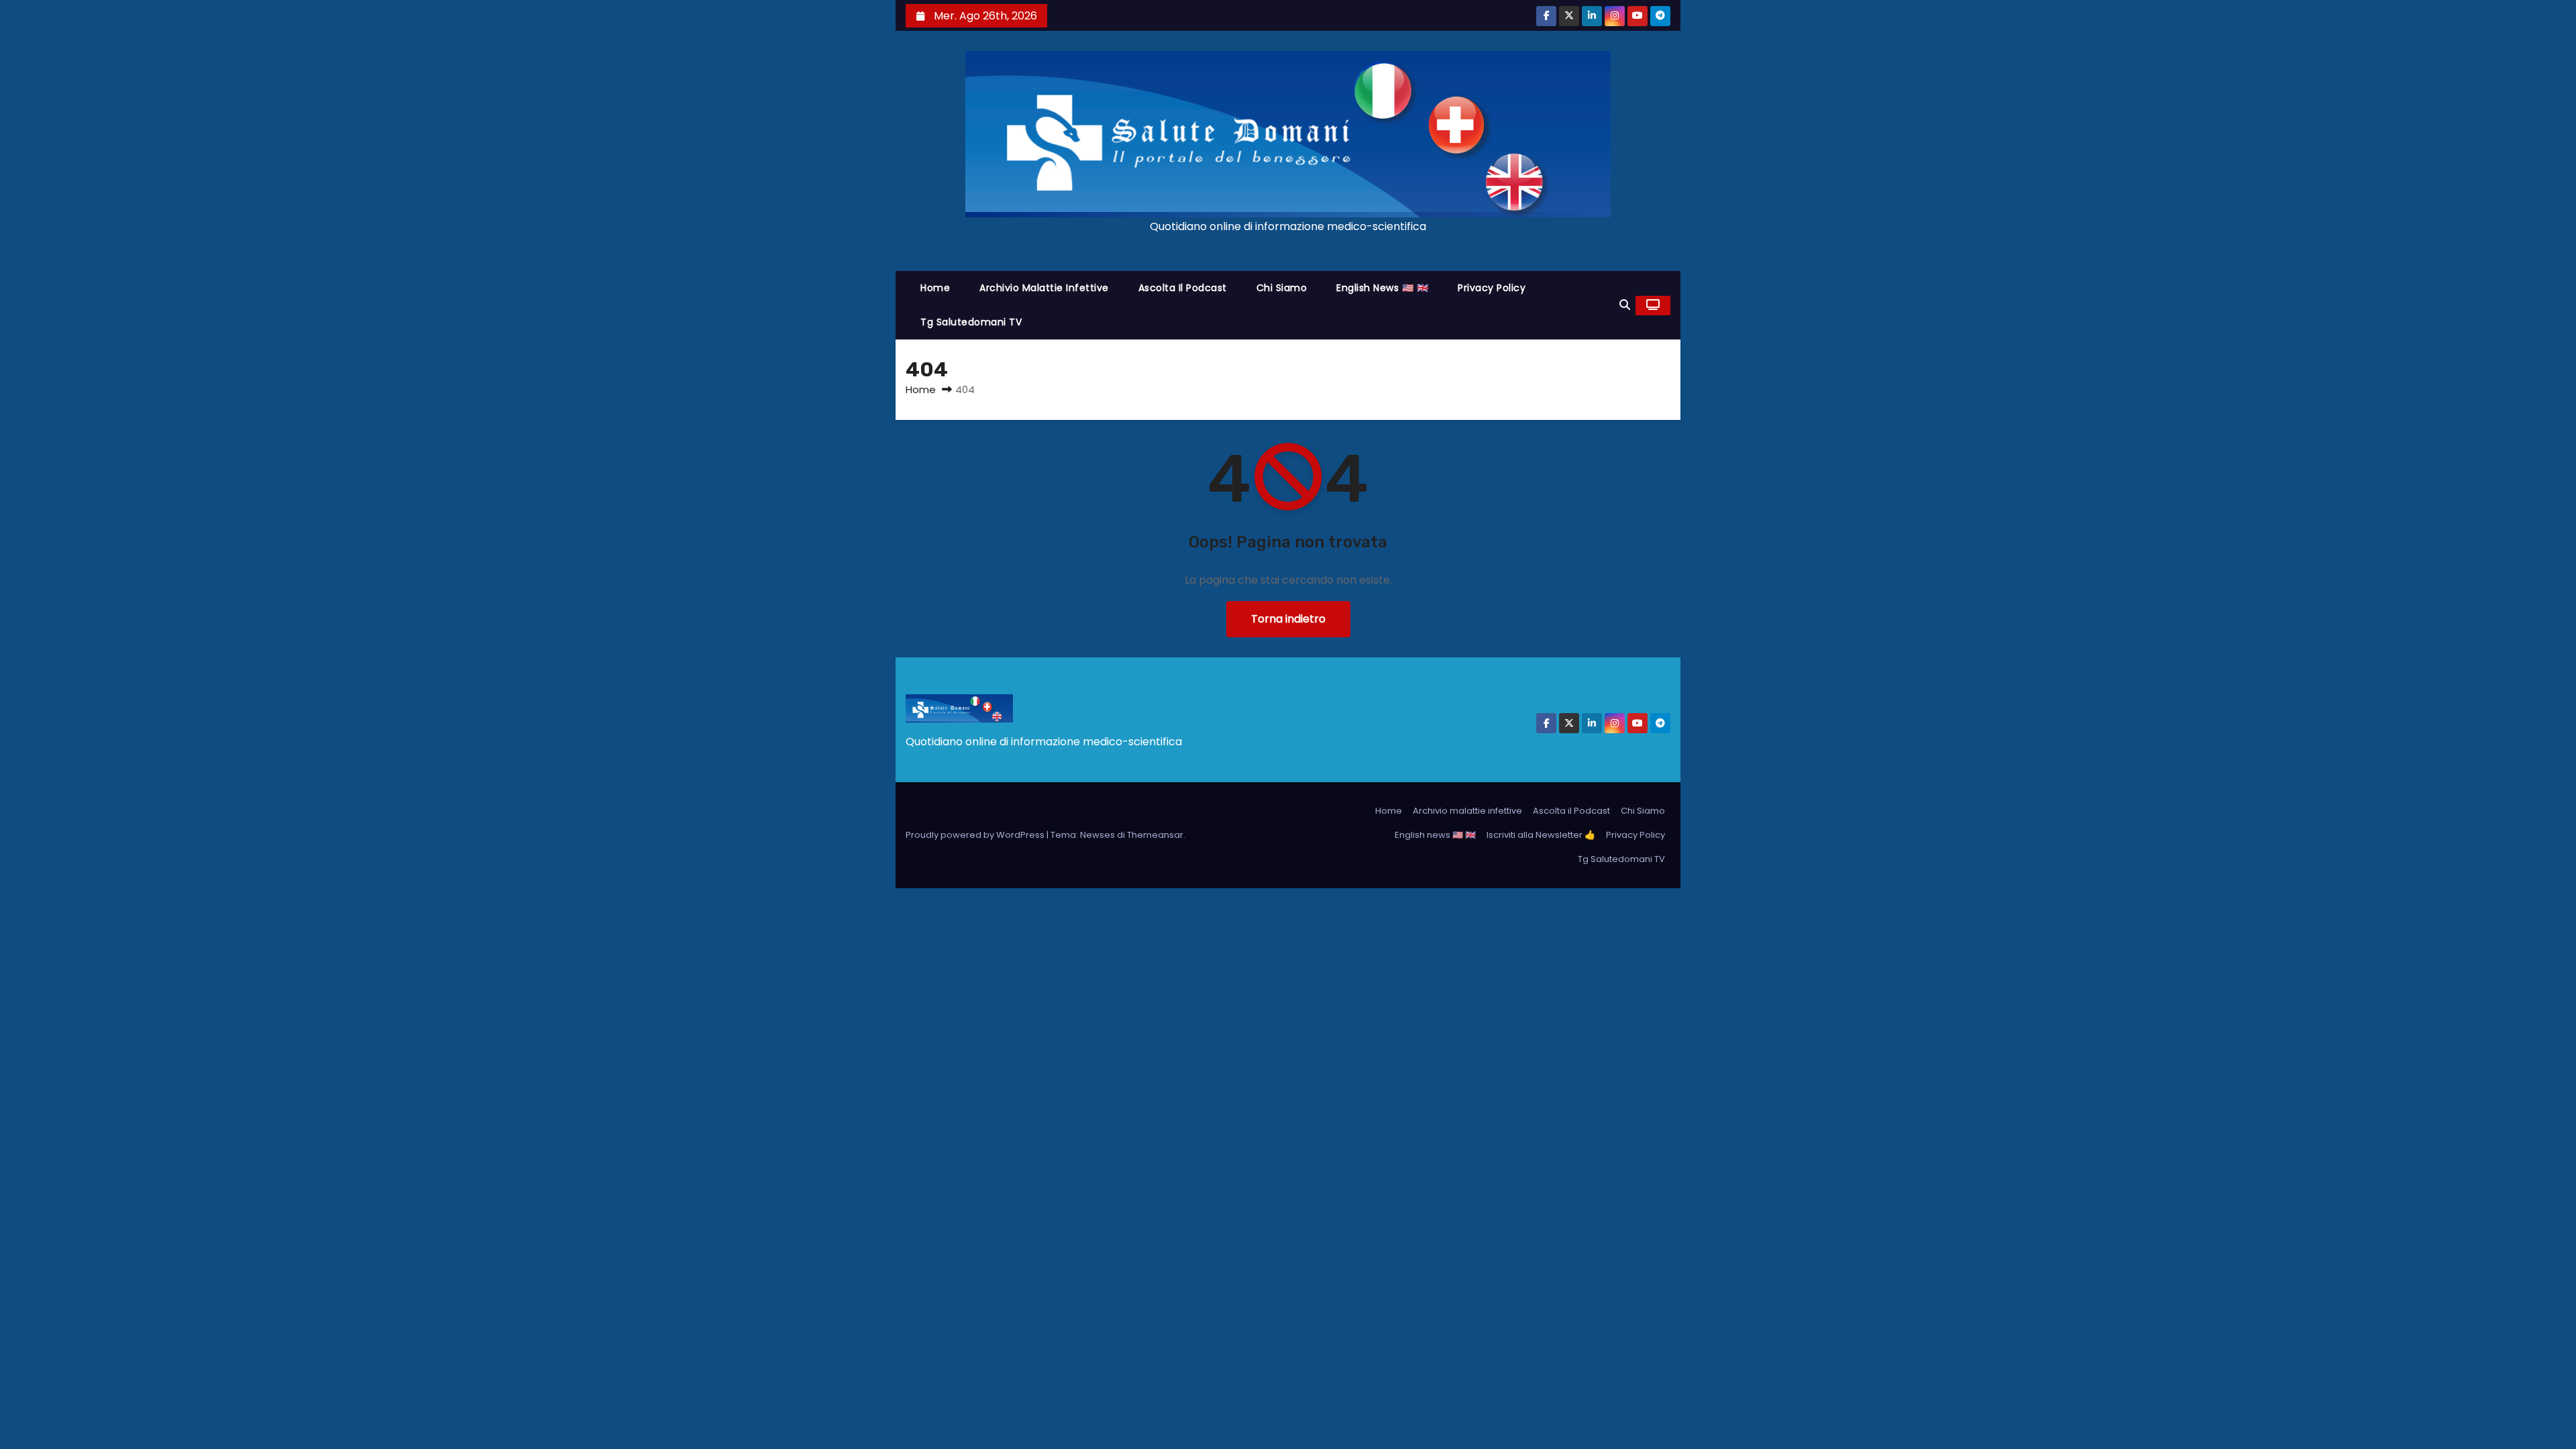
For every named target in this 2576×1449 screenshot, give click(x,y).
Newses (1097, 835)
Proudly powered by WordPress (976, 835)
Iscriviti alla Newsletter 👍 (1541, 835)
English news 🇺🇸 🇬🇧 (1382, 288)
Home (935, 288)
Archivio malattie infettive (1044, 288)
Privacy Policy (1492, 288)
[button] (1625, 305)
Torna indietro (1288, 619)
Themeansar (1155, 835)
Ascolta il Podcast (1183, 288)
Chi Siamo (1282, 288)
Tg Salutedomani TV (971, 322)
